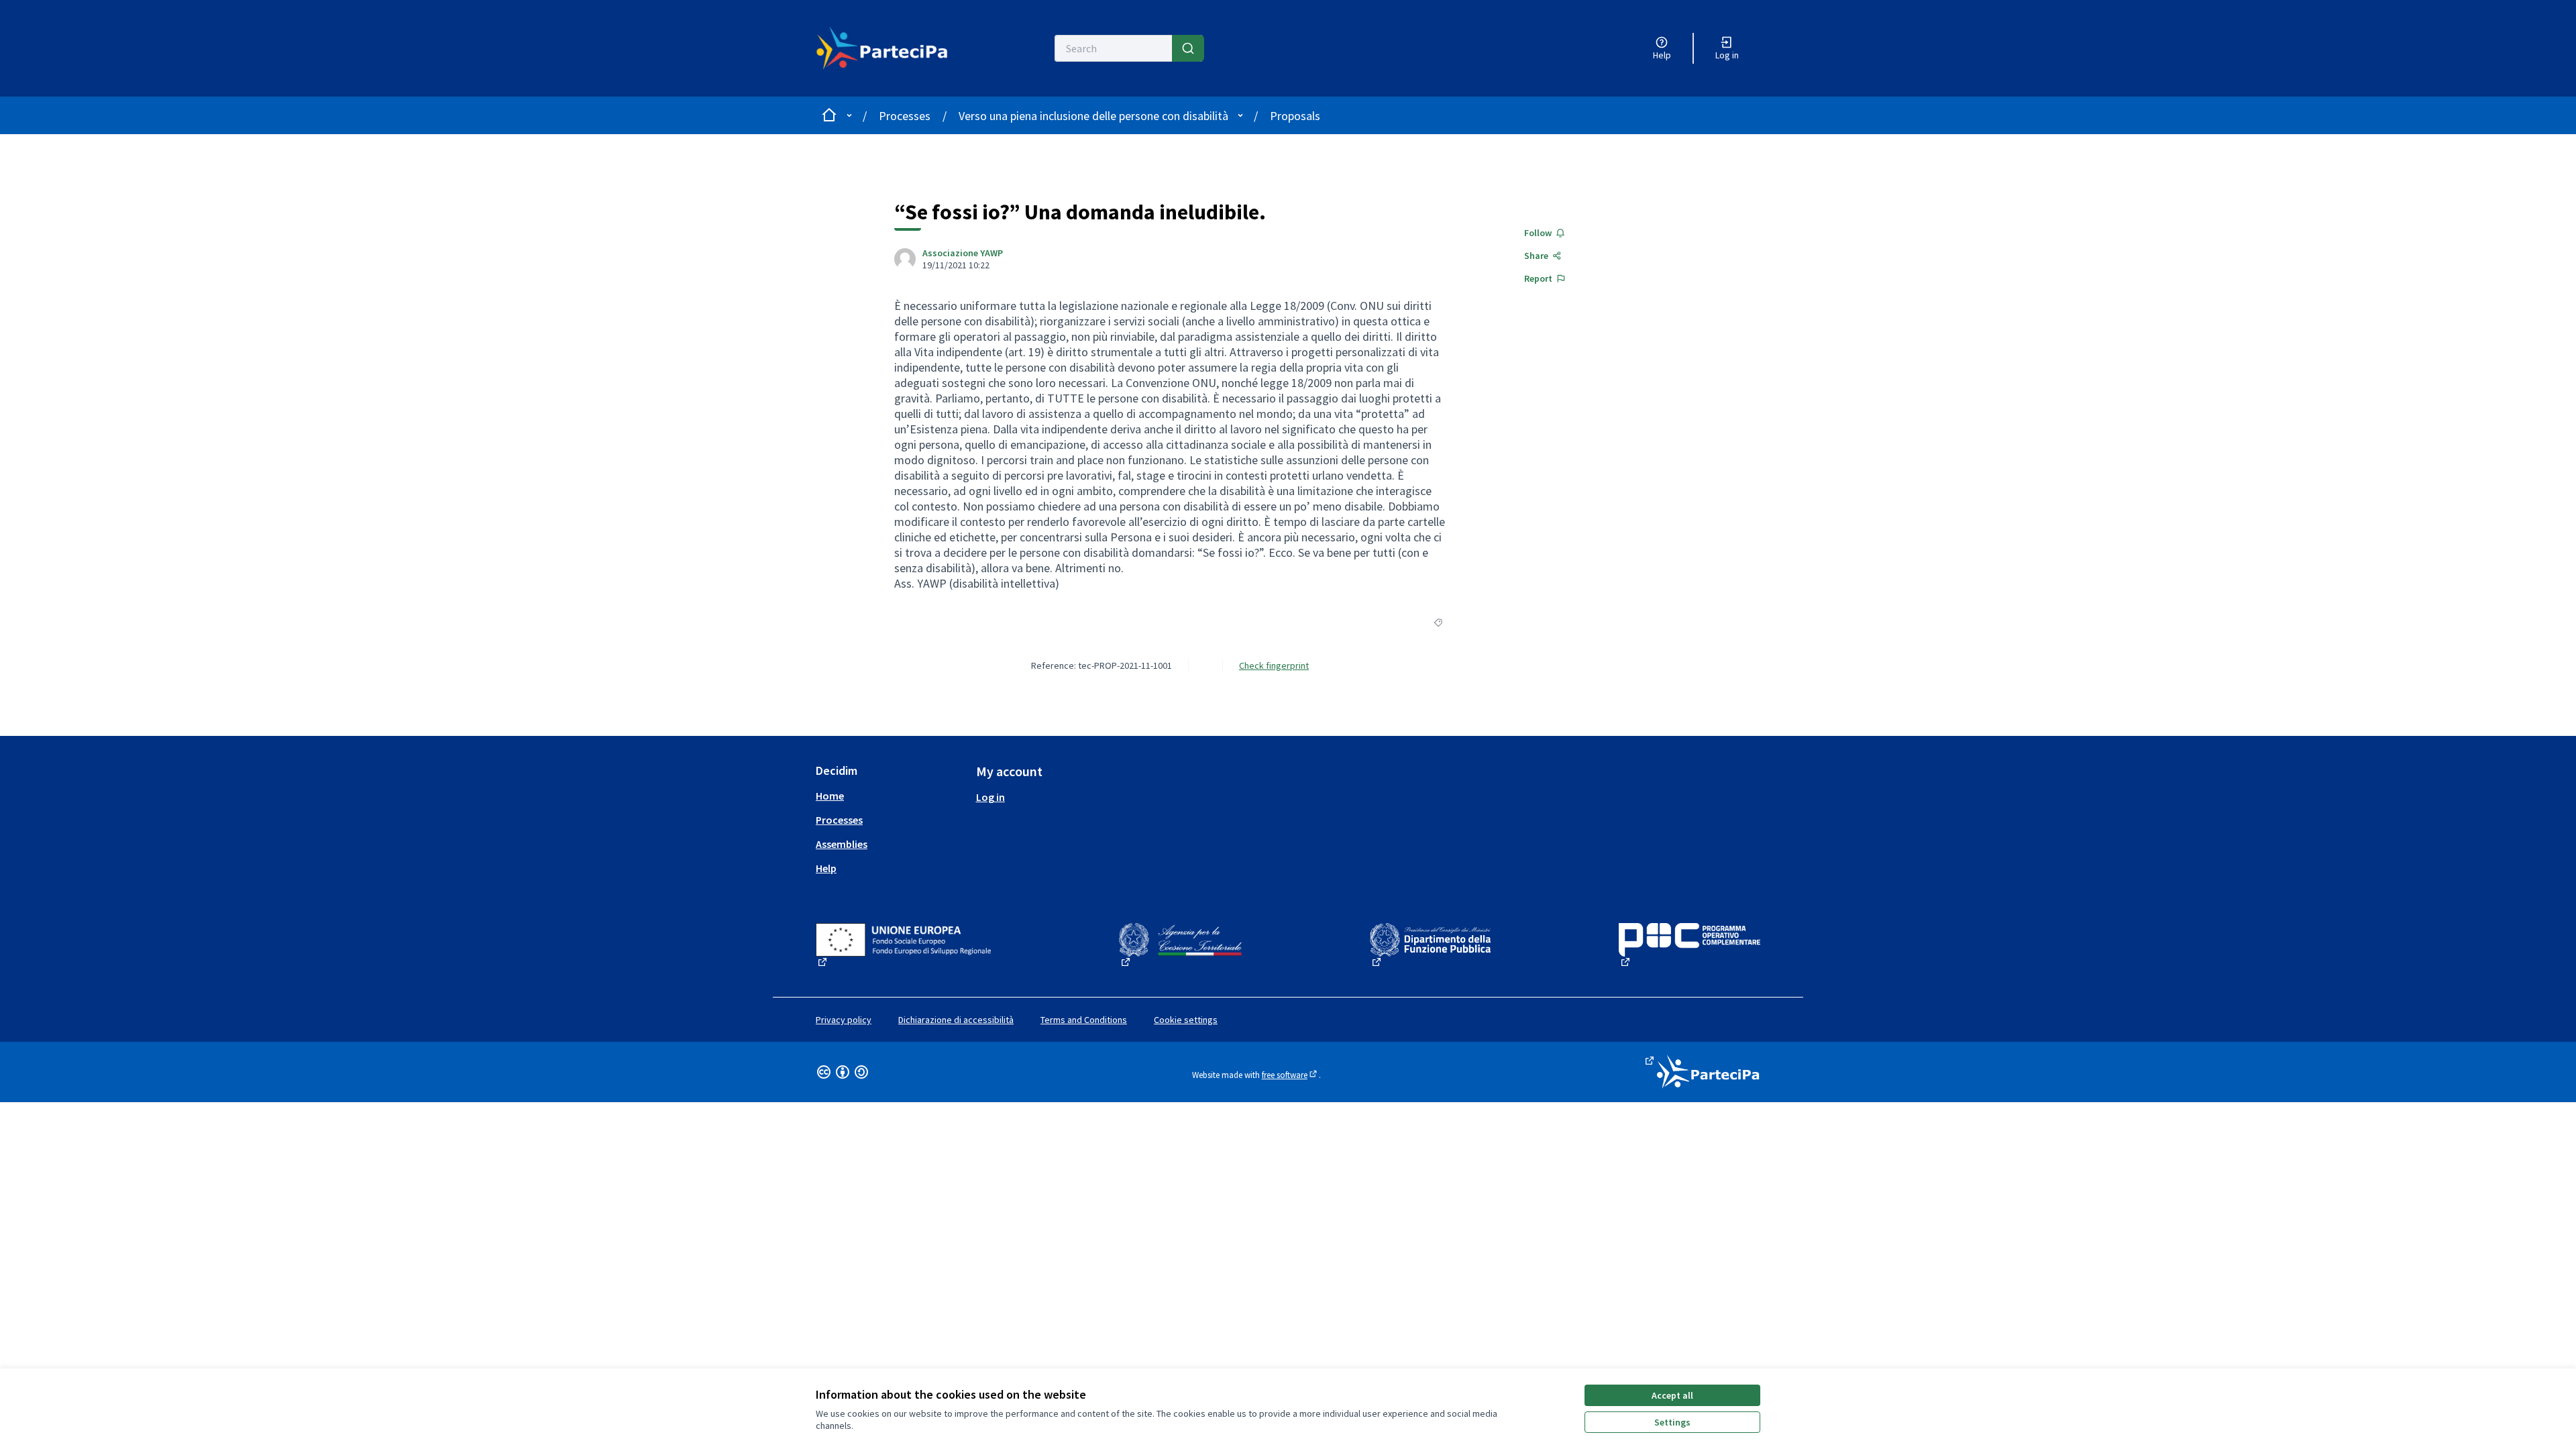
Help (826, 868)
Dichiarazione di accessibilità (956, 1020)
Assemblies (842, 844)
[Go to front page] (890, 48)
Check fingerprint (1274, 665)
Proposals (1295, 116)
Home (830, 796)
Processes (905, 116)
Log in (990, 797)
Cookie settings (1186, 1020)
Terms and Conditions (1084, 1020)
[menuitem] (891, 796)
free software (1290, 1075)
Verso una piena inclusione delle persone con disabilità (1093, 116)
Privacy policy (844, 1020)
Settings (1672, 1422)
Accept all (1672, 1395)
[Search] (1188, 48)
